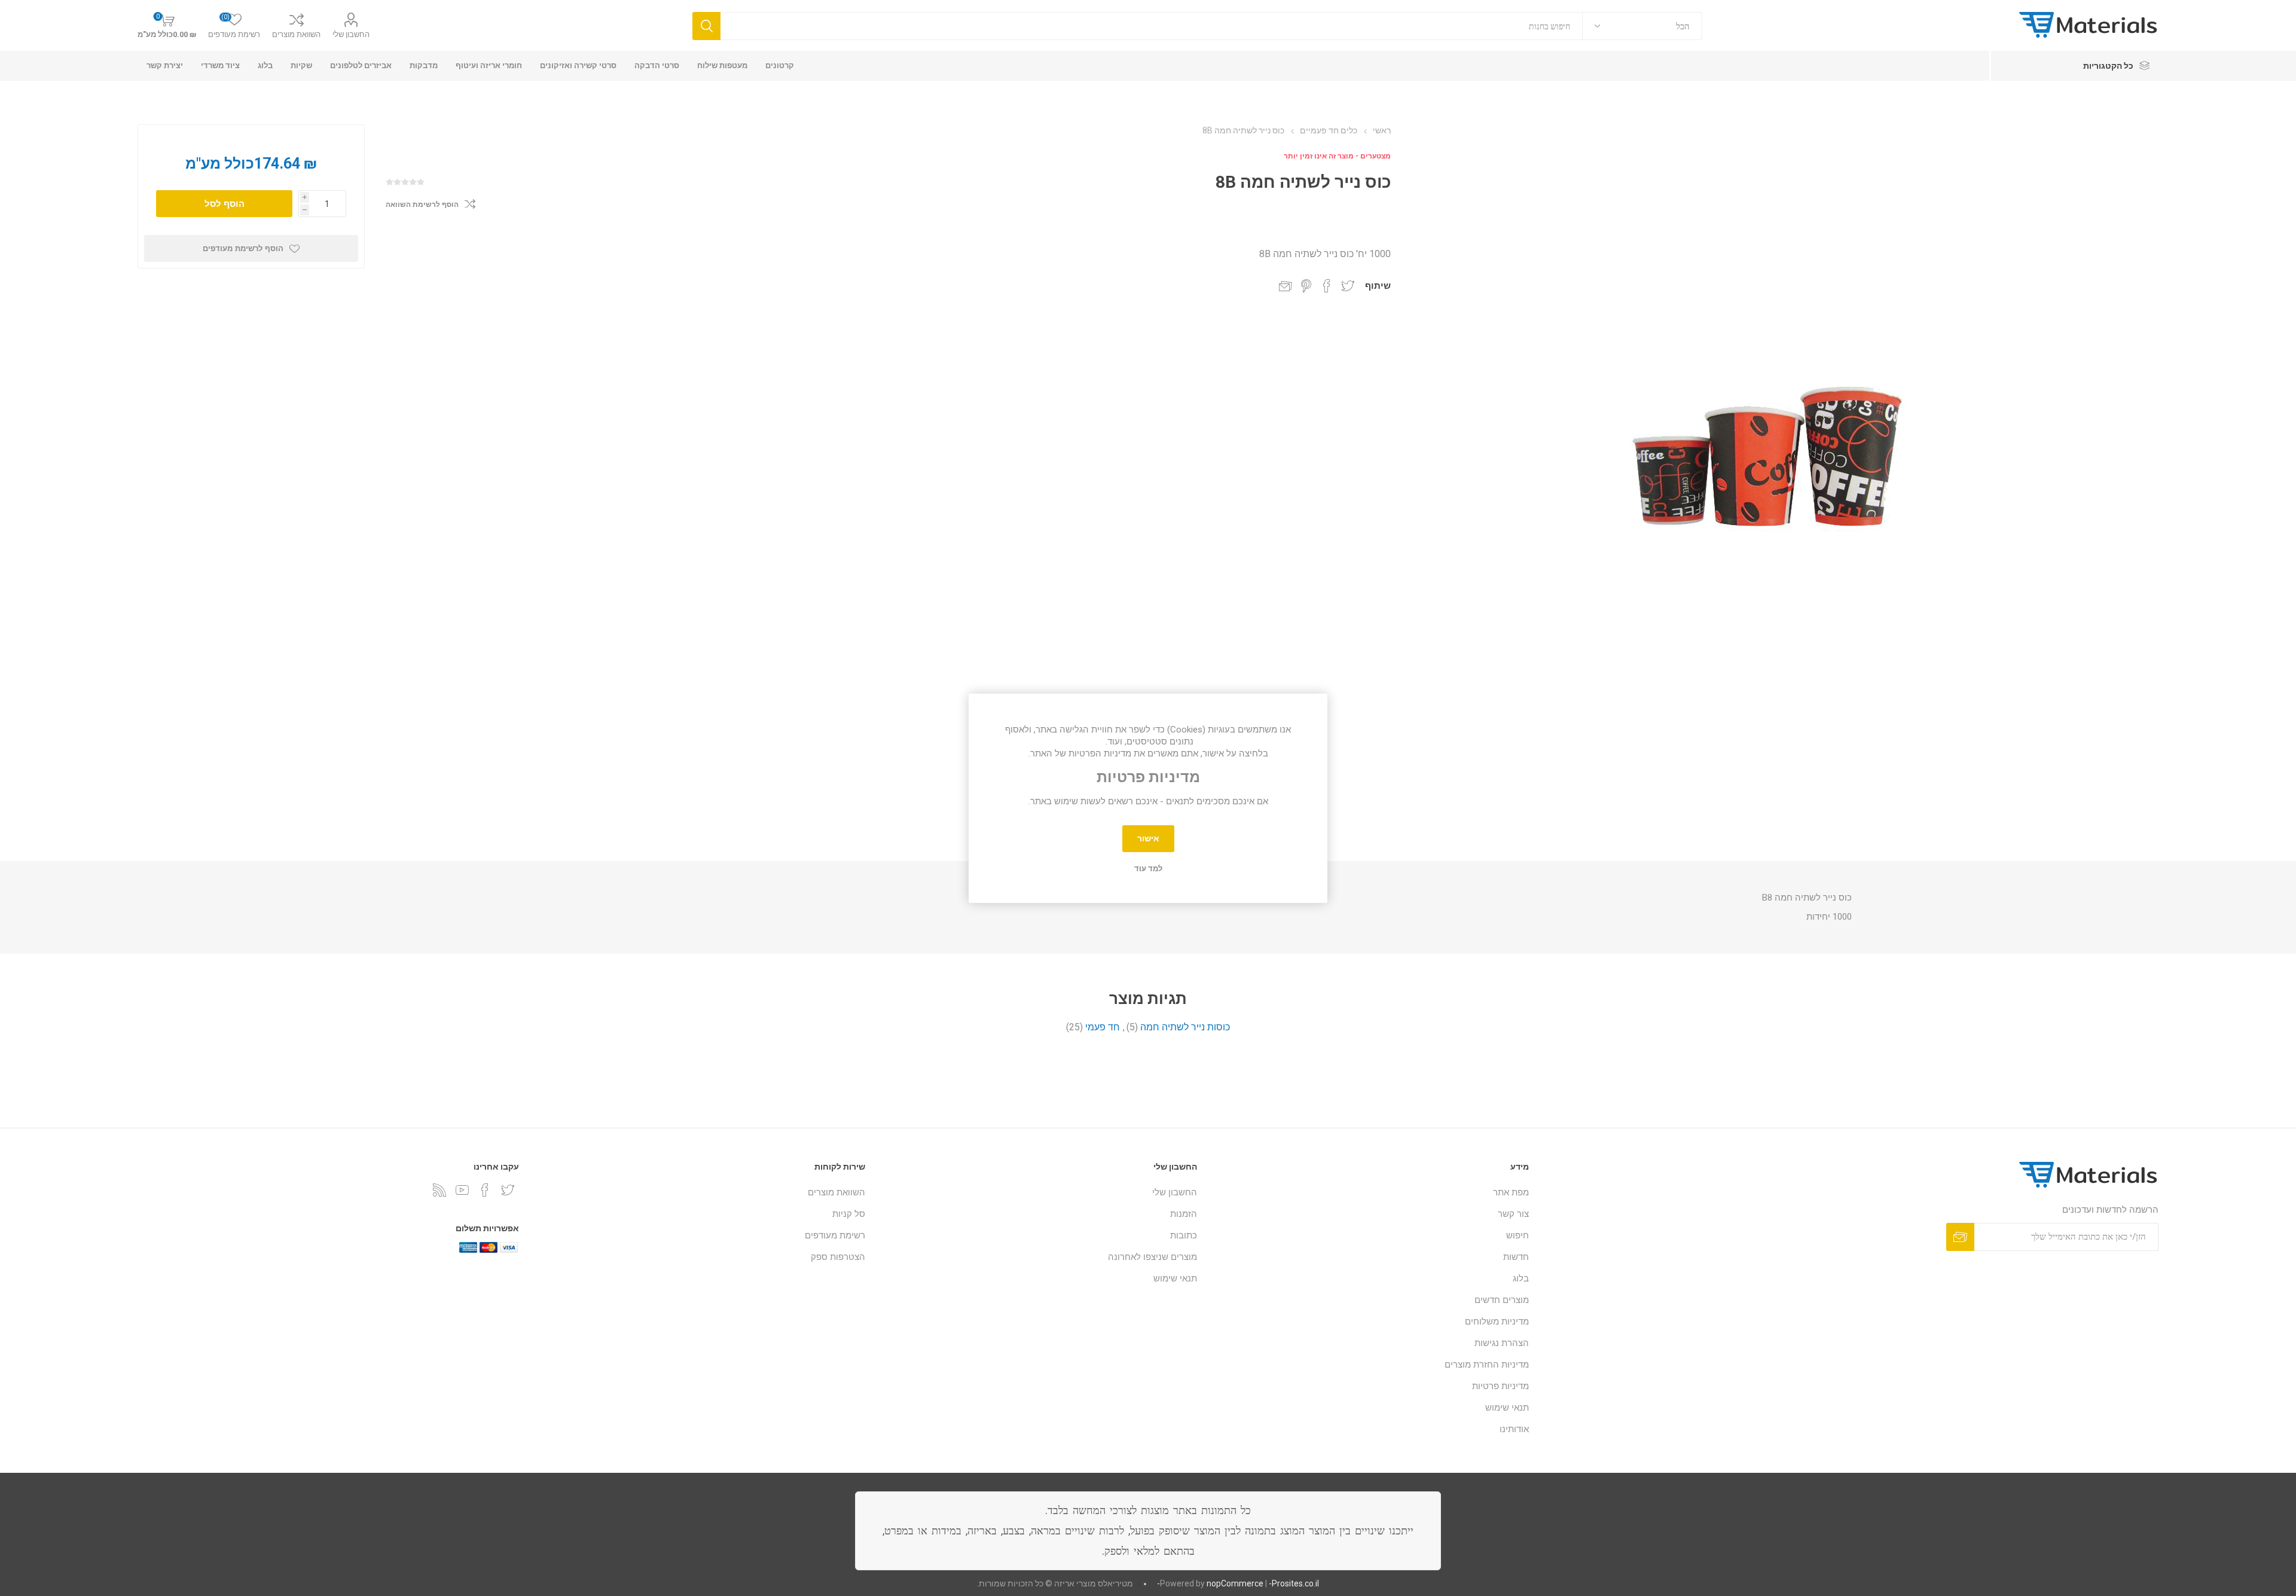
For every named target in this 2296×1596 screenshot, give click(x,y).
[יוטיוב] (462, 1190)
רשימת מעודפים (835, 1235)
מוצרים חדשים (1502, 1300)
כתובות (1184, 1235)
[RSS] (439, 1190)
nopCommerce (1235, 1583)
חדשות (1516, 1257)
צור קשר (1513, 1214)
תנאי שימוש (1507, 1408)
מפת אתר (1511, 1192)
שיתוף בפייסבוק (1327, 286)
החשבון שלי (351, 34)
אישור (1148, 838)
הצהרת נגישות (1502, 1343)
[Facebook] (485, 1190)
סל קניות (849, 1214)
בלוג (1521, 1278)
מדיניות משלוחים (1497, 1322)
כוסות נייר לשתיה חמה (1185, 1027)
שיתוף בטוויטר (1348, 286)
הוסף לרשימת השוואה (422, 205)
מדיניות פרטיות (1500, 1386)
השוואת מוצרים (296, 34)
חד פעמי (1103, 1027)
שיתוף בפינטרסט (1306, 286)
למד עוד (1148, 869)
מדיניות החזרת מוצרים (1487, 1365)
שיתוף (1378, 286)
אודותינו (1514, 1429)
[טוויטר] (508, 1190)
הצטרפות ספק (838, 1257)
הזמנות (1184, 1214)
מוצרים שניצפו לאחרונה (1152, 1257)
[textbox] (1152, 26)
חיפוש (1518, 1235)
